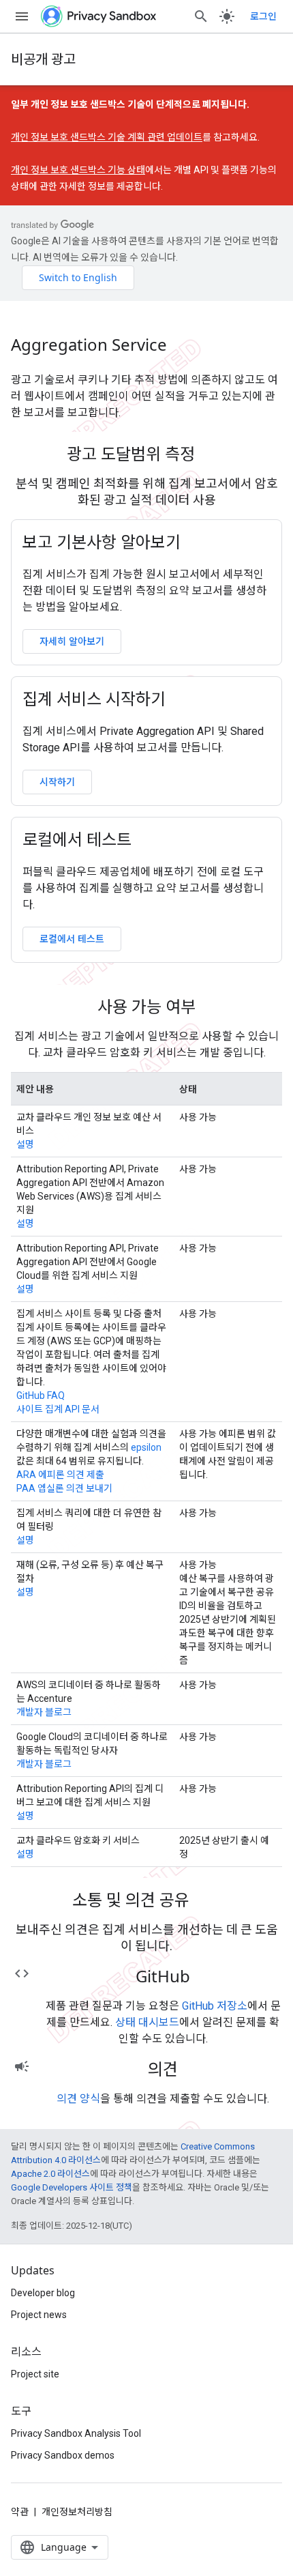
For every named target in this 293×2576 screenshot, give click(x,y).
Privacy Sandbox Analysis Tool (76, 2433)
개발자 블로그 (44, 1712)
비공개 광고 (43, 59)
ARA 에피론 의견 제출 (60, 1475)
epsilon (146, 1447)
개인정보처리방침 (77, 2512)
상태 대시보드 (147, 2022)
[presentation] (146, 454)
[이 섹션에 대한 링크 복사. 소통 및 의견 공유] (207, 1902)
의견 (163, 2069)
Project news (39, 2315)
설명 (25, 1144)
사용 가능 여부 (146, 1007)
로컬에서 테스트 (77, 839)
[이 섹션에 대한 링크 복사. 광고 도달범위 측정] (213, 456)
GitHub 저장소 (215, 2006)
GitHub (163, 1976)
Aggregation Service (89, 345)
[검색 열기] (201, 16)
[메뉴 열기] (22, 16)
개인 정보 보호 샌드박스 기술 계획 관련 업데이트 (107, 137)
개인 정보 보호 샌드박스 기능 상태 (78, 170)
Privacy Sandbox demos (63, 2455)
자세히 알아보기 (72, 641)
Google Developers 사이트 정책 (72, 2187)
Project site (35, 2374)
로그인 (263, 16)
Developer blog (43, 2293)
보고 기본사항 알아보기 (102, 542)
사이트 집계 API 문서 (58, 1409)
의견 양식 (78, 2099)
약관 (20, 2512)
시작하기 (57, 782)
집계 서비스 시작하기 (94, 699)
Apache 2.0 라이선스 (50, 2174)
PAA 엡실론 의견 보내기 (64, 1488)
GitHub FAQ (41, 1395)
